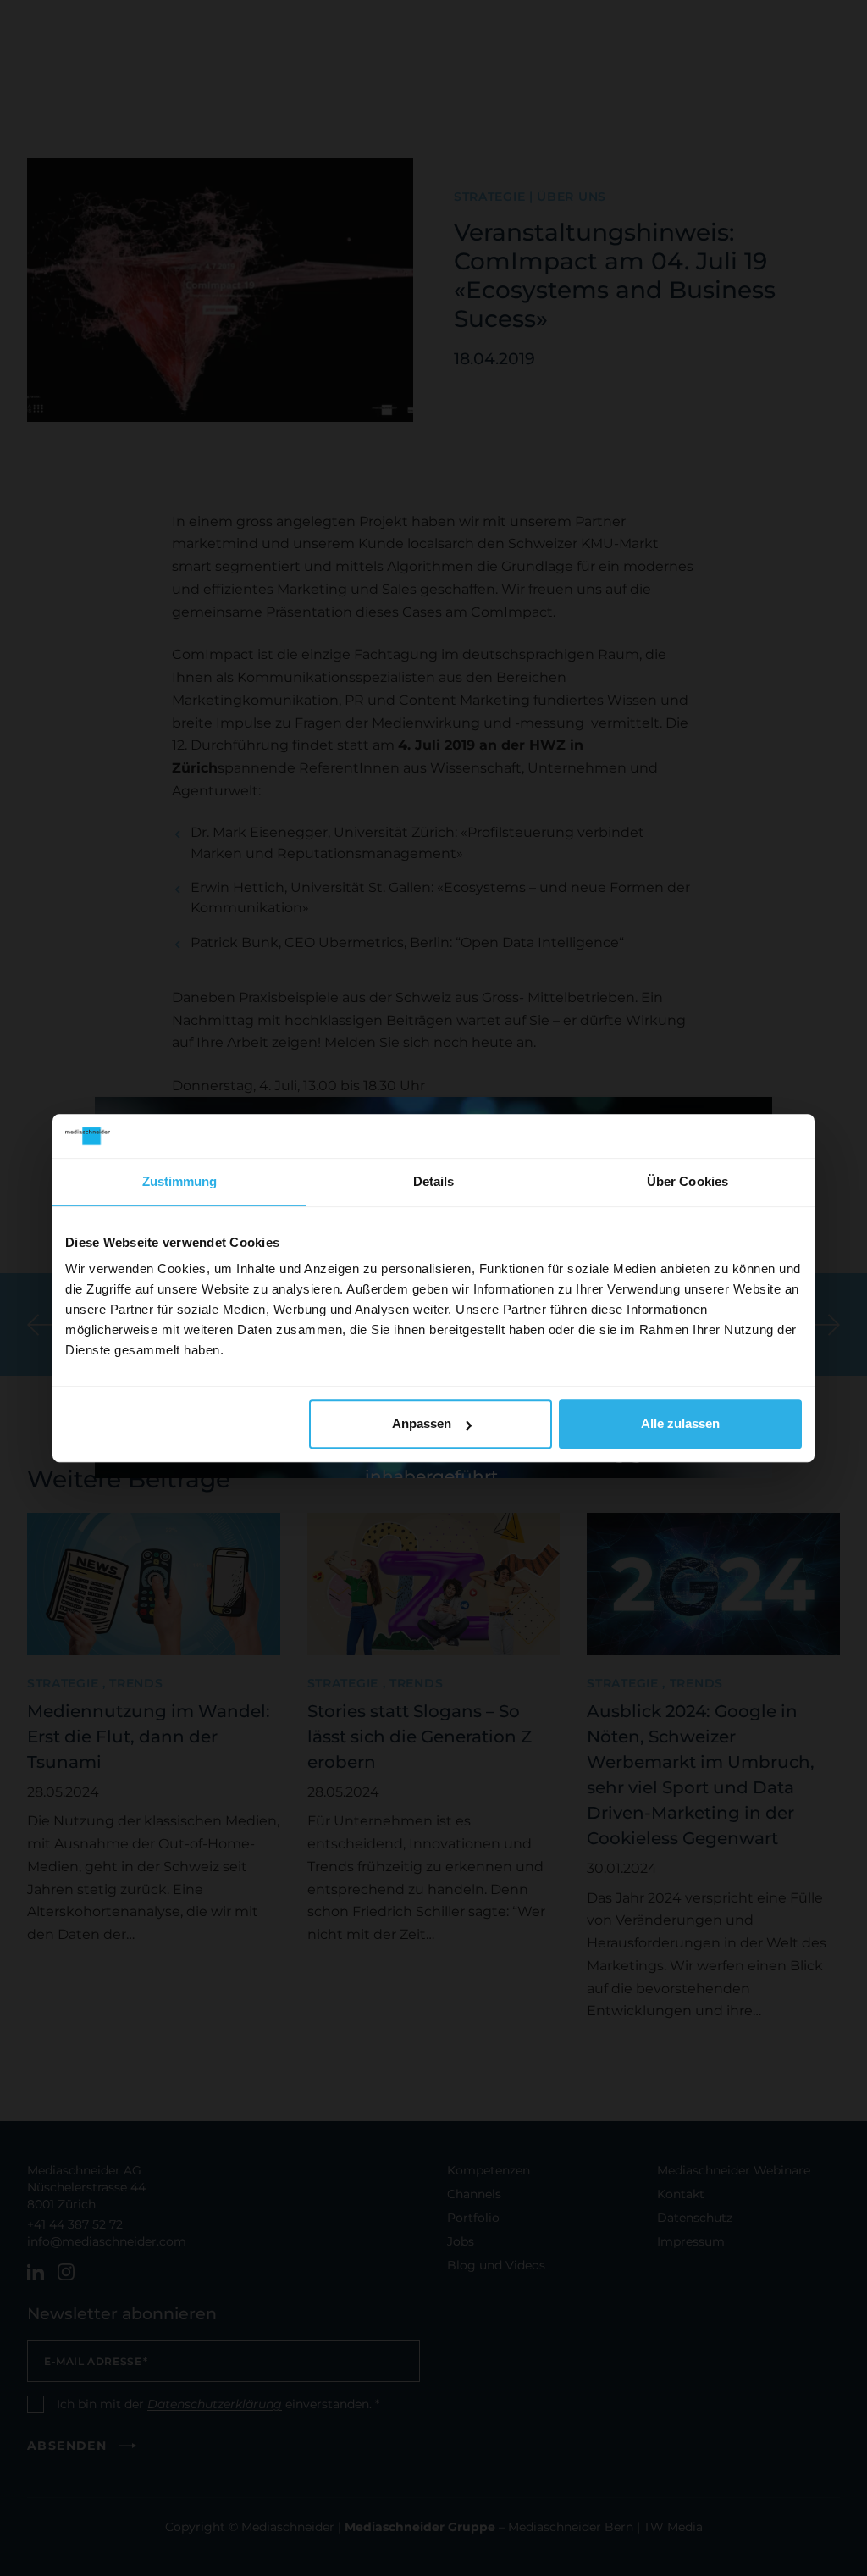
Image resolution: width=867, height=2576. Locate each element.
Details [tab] (434, 1181)
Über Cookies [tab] (688, 1181)
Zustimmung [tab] (180, 1181)
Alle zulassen (680, 1424)
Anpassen (422, 1424)
